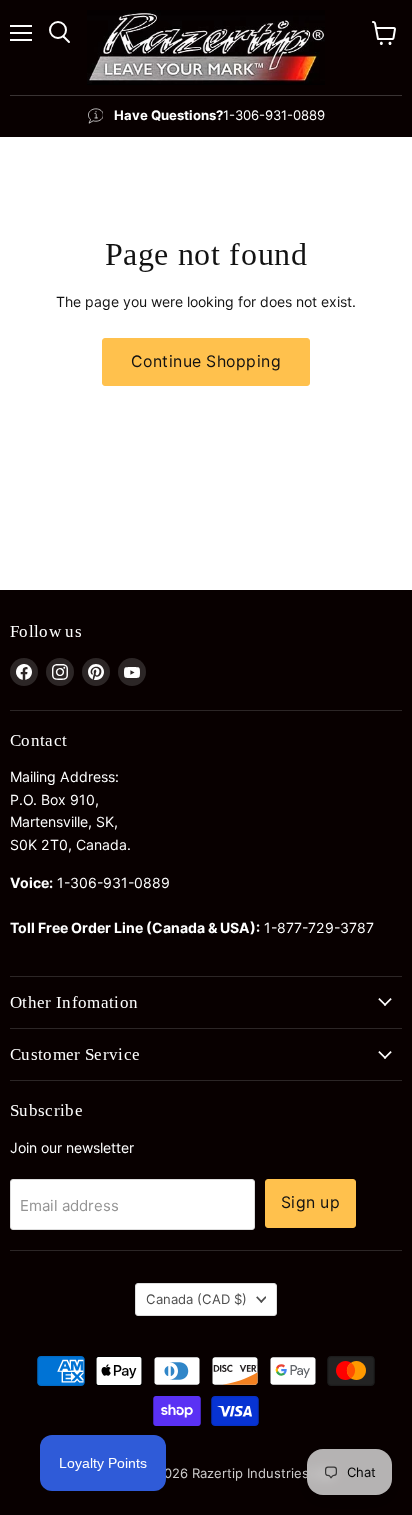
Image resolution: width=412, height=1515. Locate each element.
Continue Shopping (206, 361)
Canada (196, 1299)
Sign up (310, 1202)
